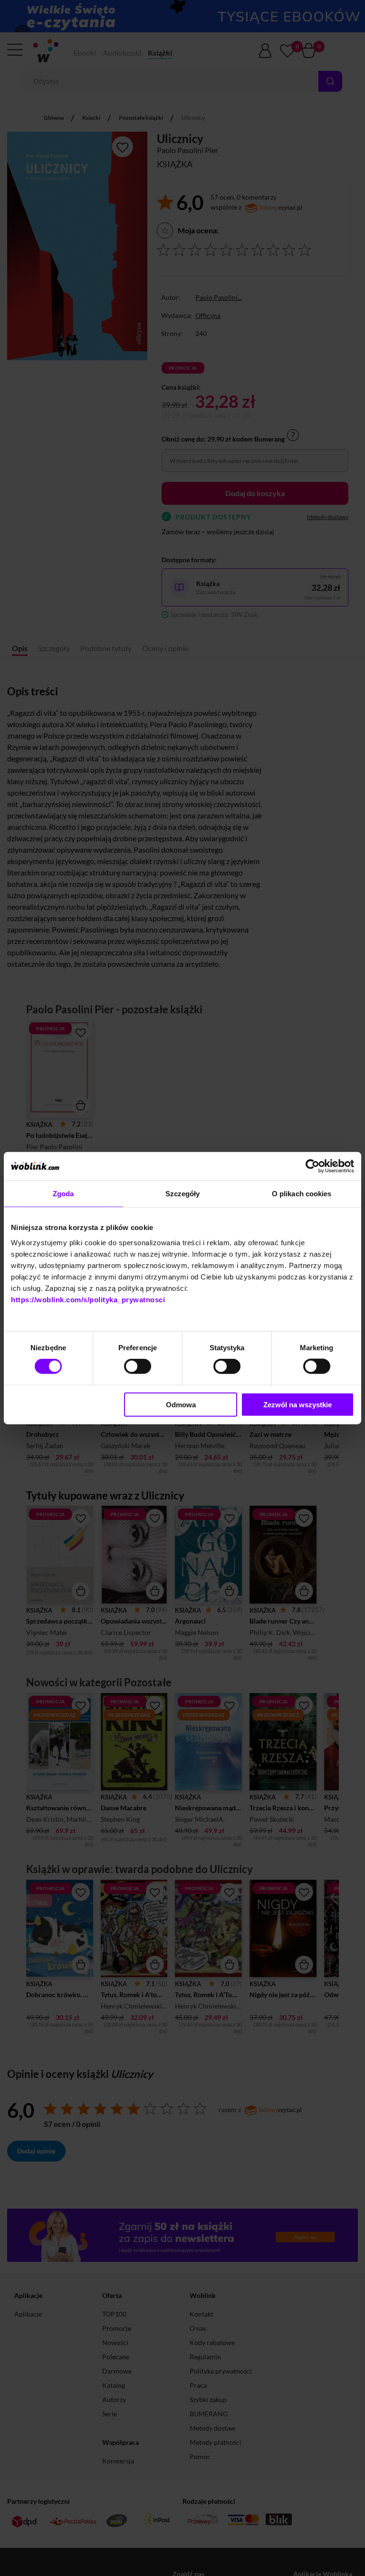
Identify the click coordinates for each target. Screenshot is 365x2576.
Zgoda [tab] (63, 1194)
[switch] (138, 1366)
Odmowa (181, 1404)
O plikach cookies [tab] (302, 1194)
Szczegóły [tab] (183, 1194)
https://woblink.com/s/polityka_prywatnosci (88, 1299)
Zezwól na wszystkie (298, 1404)
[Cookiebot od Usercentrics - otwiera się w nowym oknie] (312, 1166)
